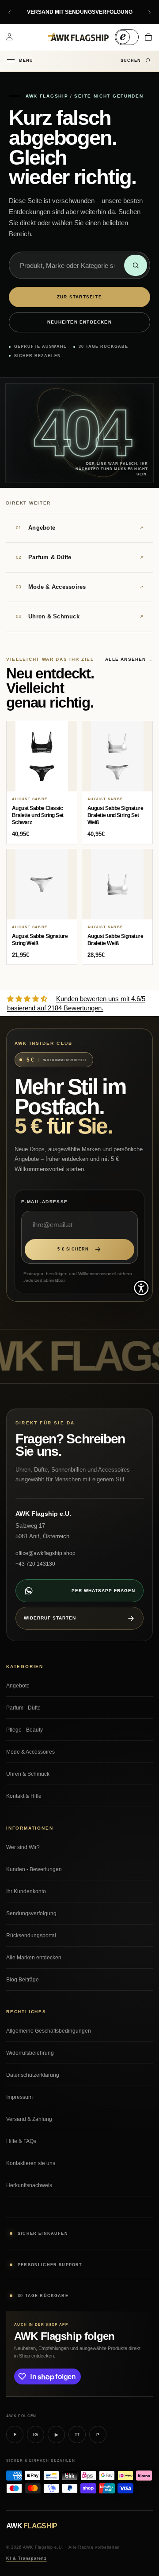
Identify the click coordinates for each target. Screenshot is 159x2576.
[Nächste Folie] (149, 12)
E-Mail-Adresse (45, 1202)
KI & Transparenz (26, 2558)
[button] (141, 1288)
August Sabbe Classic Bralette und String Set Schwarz (38, 815)
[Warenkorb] (148, 37)
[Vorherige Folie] (10, 12)
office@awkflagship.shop (45, 1553)
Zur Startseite (79, 297)
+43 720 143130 (35, 1564)
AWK (32, 2526)
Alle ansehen (129, 659)
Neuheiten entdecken (79, 322)
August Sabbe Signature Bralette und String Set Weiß (115, 815)
